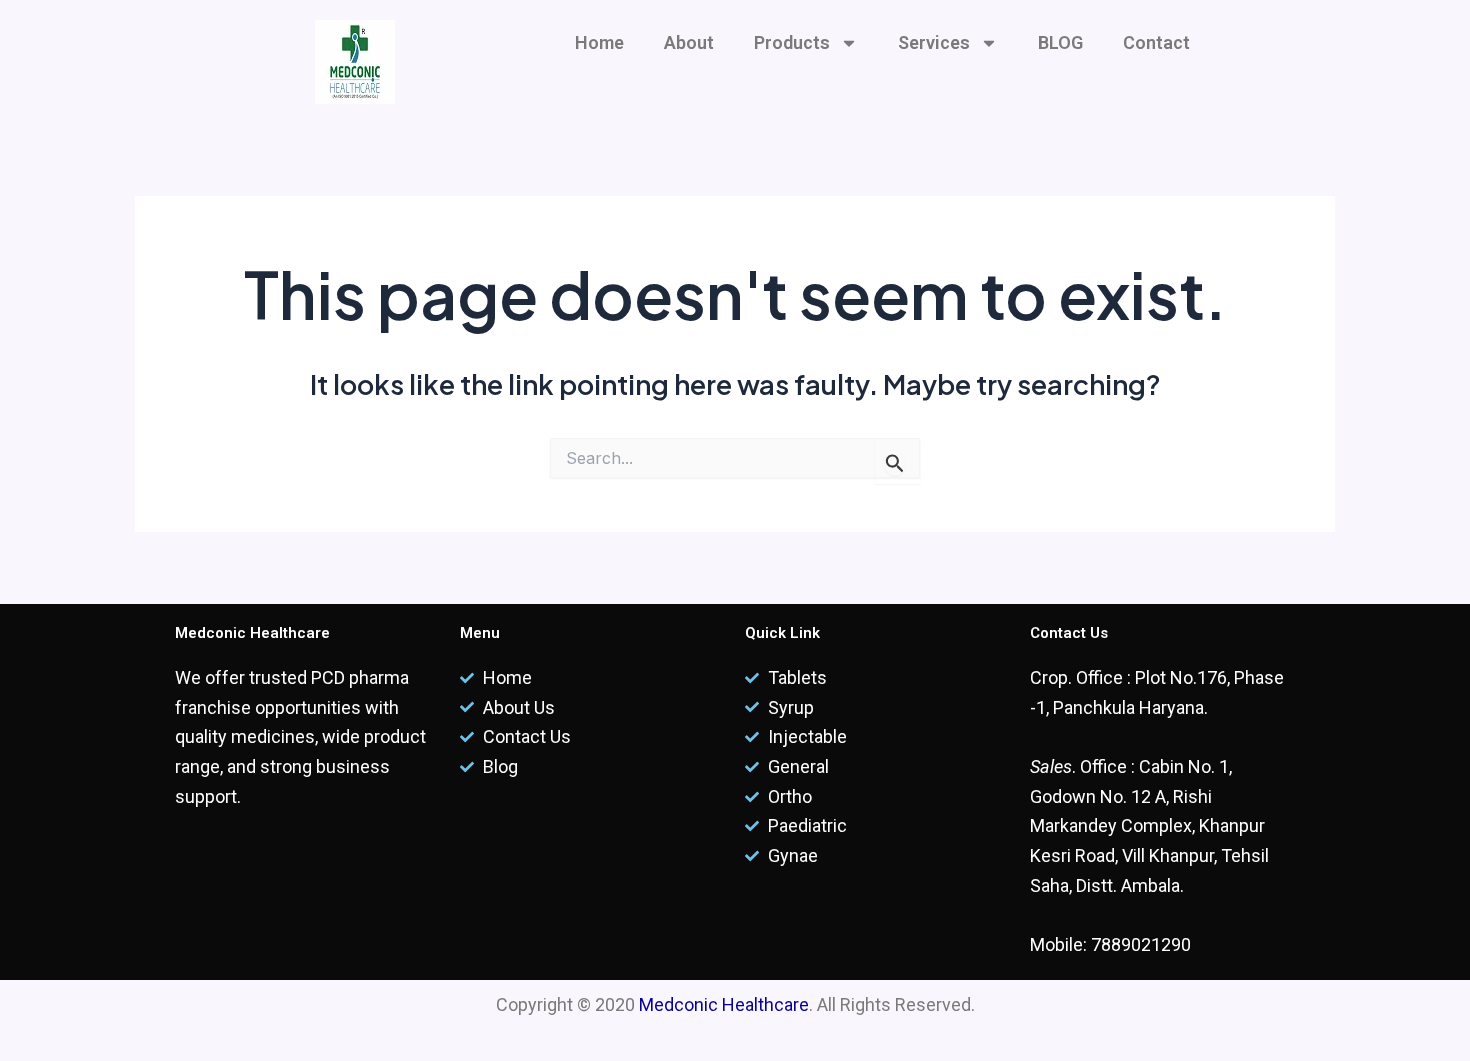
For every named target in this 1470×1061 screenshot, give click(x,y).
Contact (1156, 42)
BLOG (1060, 42)
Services (934, 42)
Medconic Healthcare (724, 1004)
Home (599, 42)
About (689, 42)
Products (792, 42)
